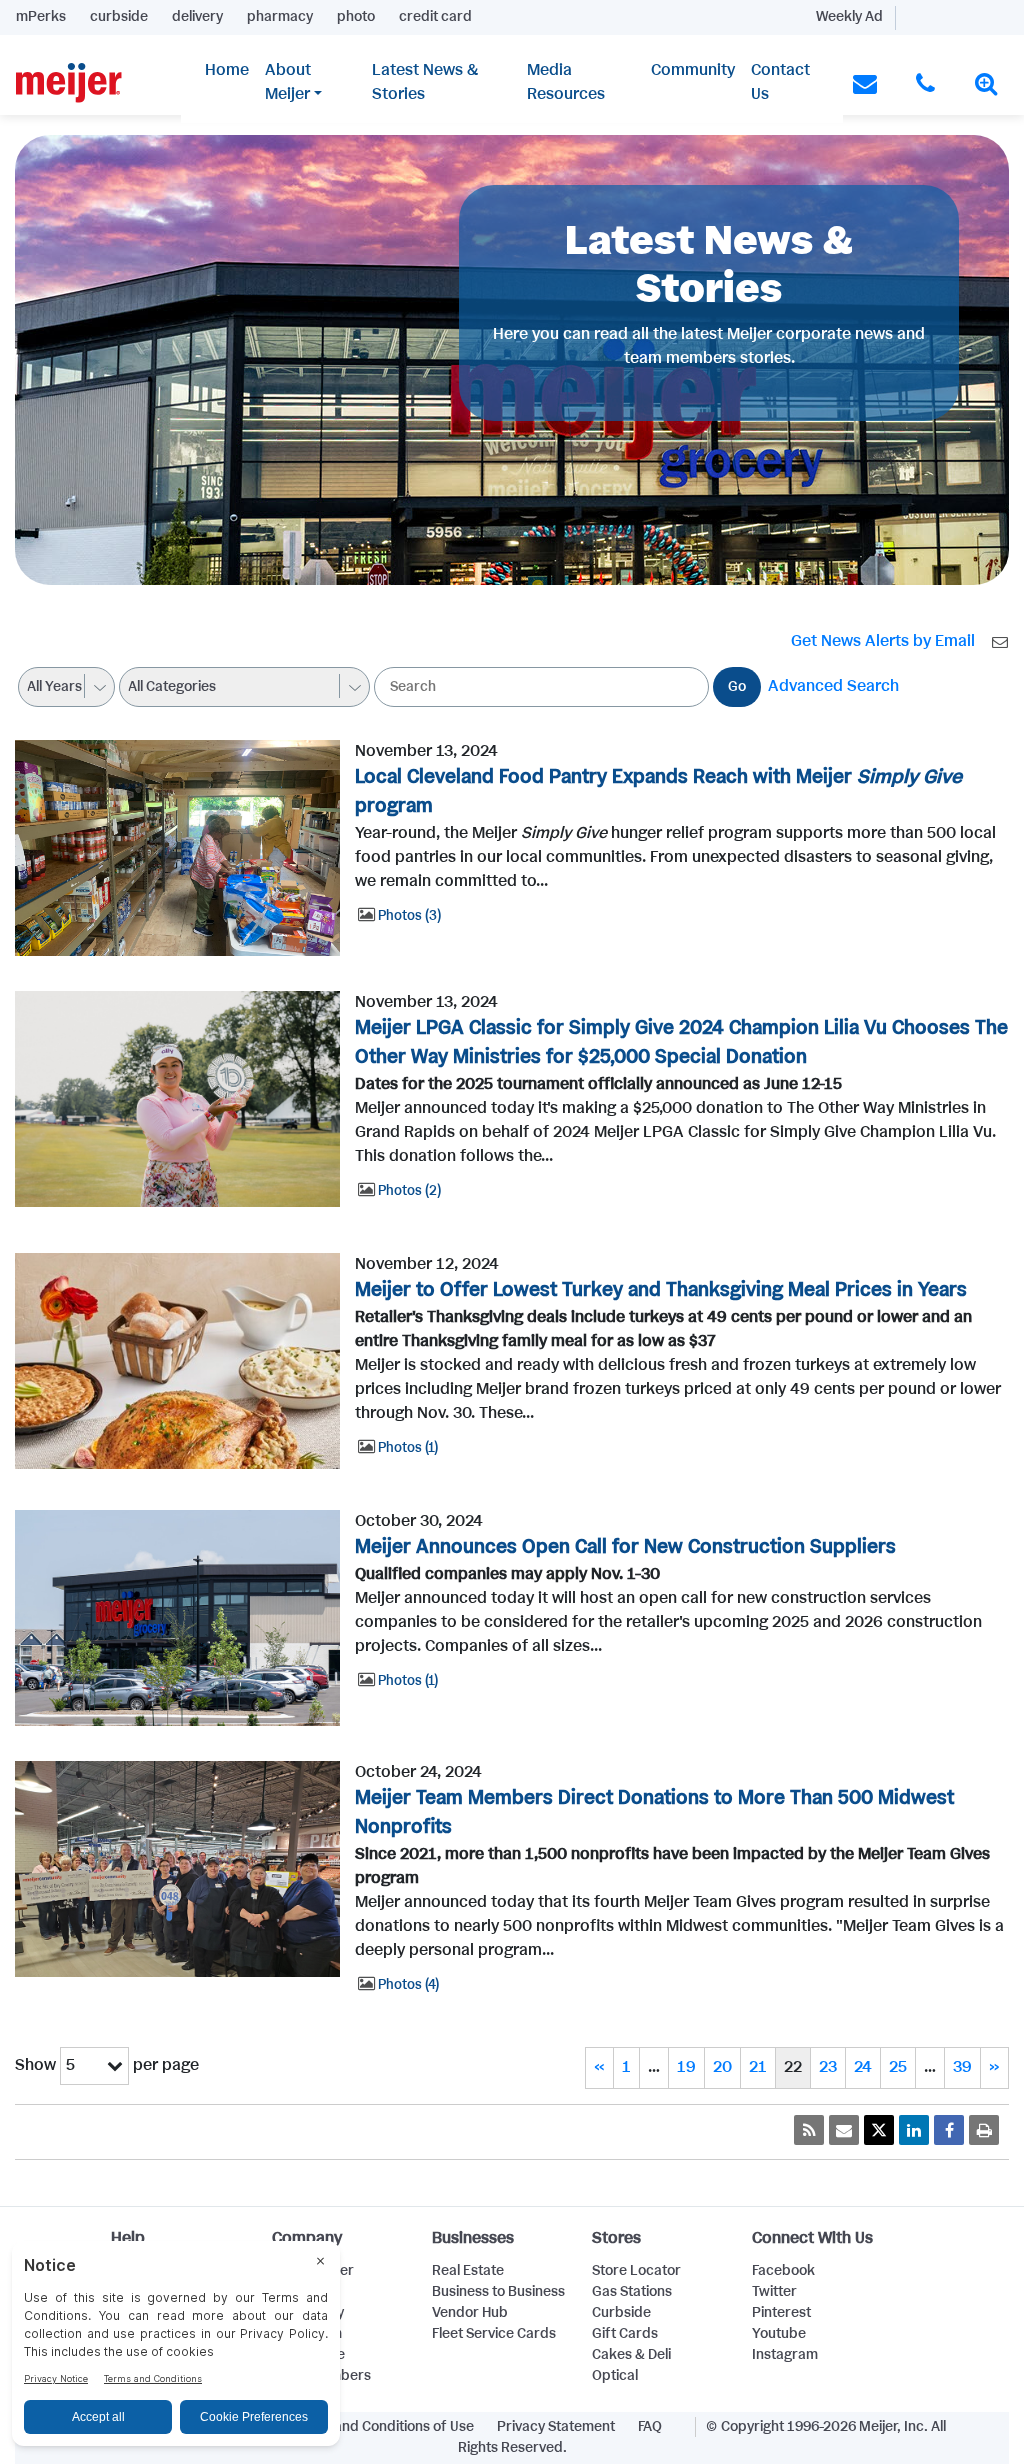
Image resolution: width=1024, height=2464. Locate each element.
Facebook (783, 2271)
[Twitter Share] (879, 2130)
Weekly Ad (849, 17)
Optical (615, 2376)
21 (758, 2067)
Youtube (779, 2334)
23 (828, 2067)
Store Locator (636, 2271)
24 (863, 2067)
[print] (984, 2130)
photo (356, 17)
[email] (844, 2130)
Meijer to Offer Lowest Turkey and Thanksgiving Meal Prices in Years (661, 1290)
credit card (435, 17)
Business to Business (498, 2292)
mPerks (41, 17)
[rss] (809, 2130)
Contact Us (780, 82)
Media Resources (566, 82)
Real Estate (468, 2271)
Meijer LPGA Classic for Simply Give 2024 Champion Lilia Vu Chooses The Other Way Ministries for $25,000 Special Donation (681, 1043)
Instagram (785, 2355)
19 (686, 2067)
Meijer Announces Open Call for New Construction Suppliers (625, 1547)
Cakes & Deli (631, 2355)
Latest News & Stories (425, 82)
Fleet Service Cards (494, 2334)
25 (898, 2067)
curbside (119, 17)
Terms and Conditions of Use (383, 2427)
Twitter (774, 2292)
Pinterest (781, 2313)
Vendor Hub (470, 2313)
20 (722, 2067)
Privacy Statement (556, 2427)
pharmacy (280, 17)
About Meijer (288, 82)
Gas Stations (632, 2292)
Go (737, 687)
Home (227, 70)
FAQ (650, 2427)
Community (693, 70)
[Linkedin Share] (914, 2130)
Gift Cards (625, 2334)
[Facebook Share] (949, 2130)
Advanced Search (833, 686)
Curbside (621, 2313)
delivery (197, 17)
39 (962, 2067)
